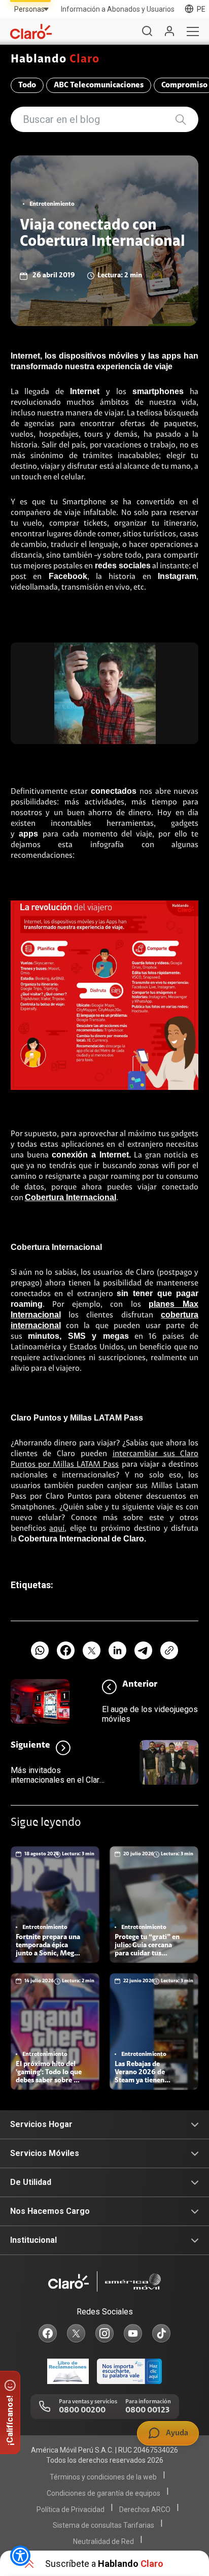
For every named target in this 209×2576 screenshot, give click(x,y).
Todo (27, 85)
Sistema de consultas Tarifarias (103, 2525)
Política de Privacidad (71, 2509)
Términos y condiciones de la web (103, 2477)
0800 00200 (82, 2410)
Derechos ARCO (145, 2509)
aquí (57, 1529)
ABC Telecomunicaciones (99, 85)
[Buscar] (147, 31)
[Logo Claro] (31, 31)
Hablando (55, 60)
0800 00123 (147, 2410)
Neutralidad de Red (103, 2541)
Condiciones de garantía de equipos (103, 2493)
